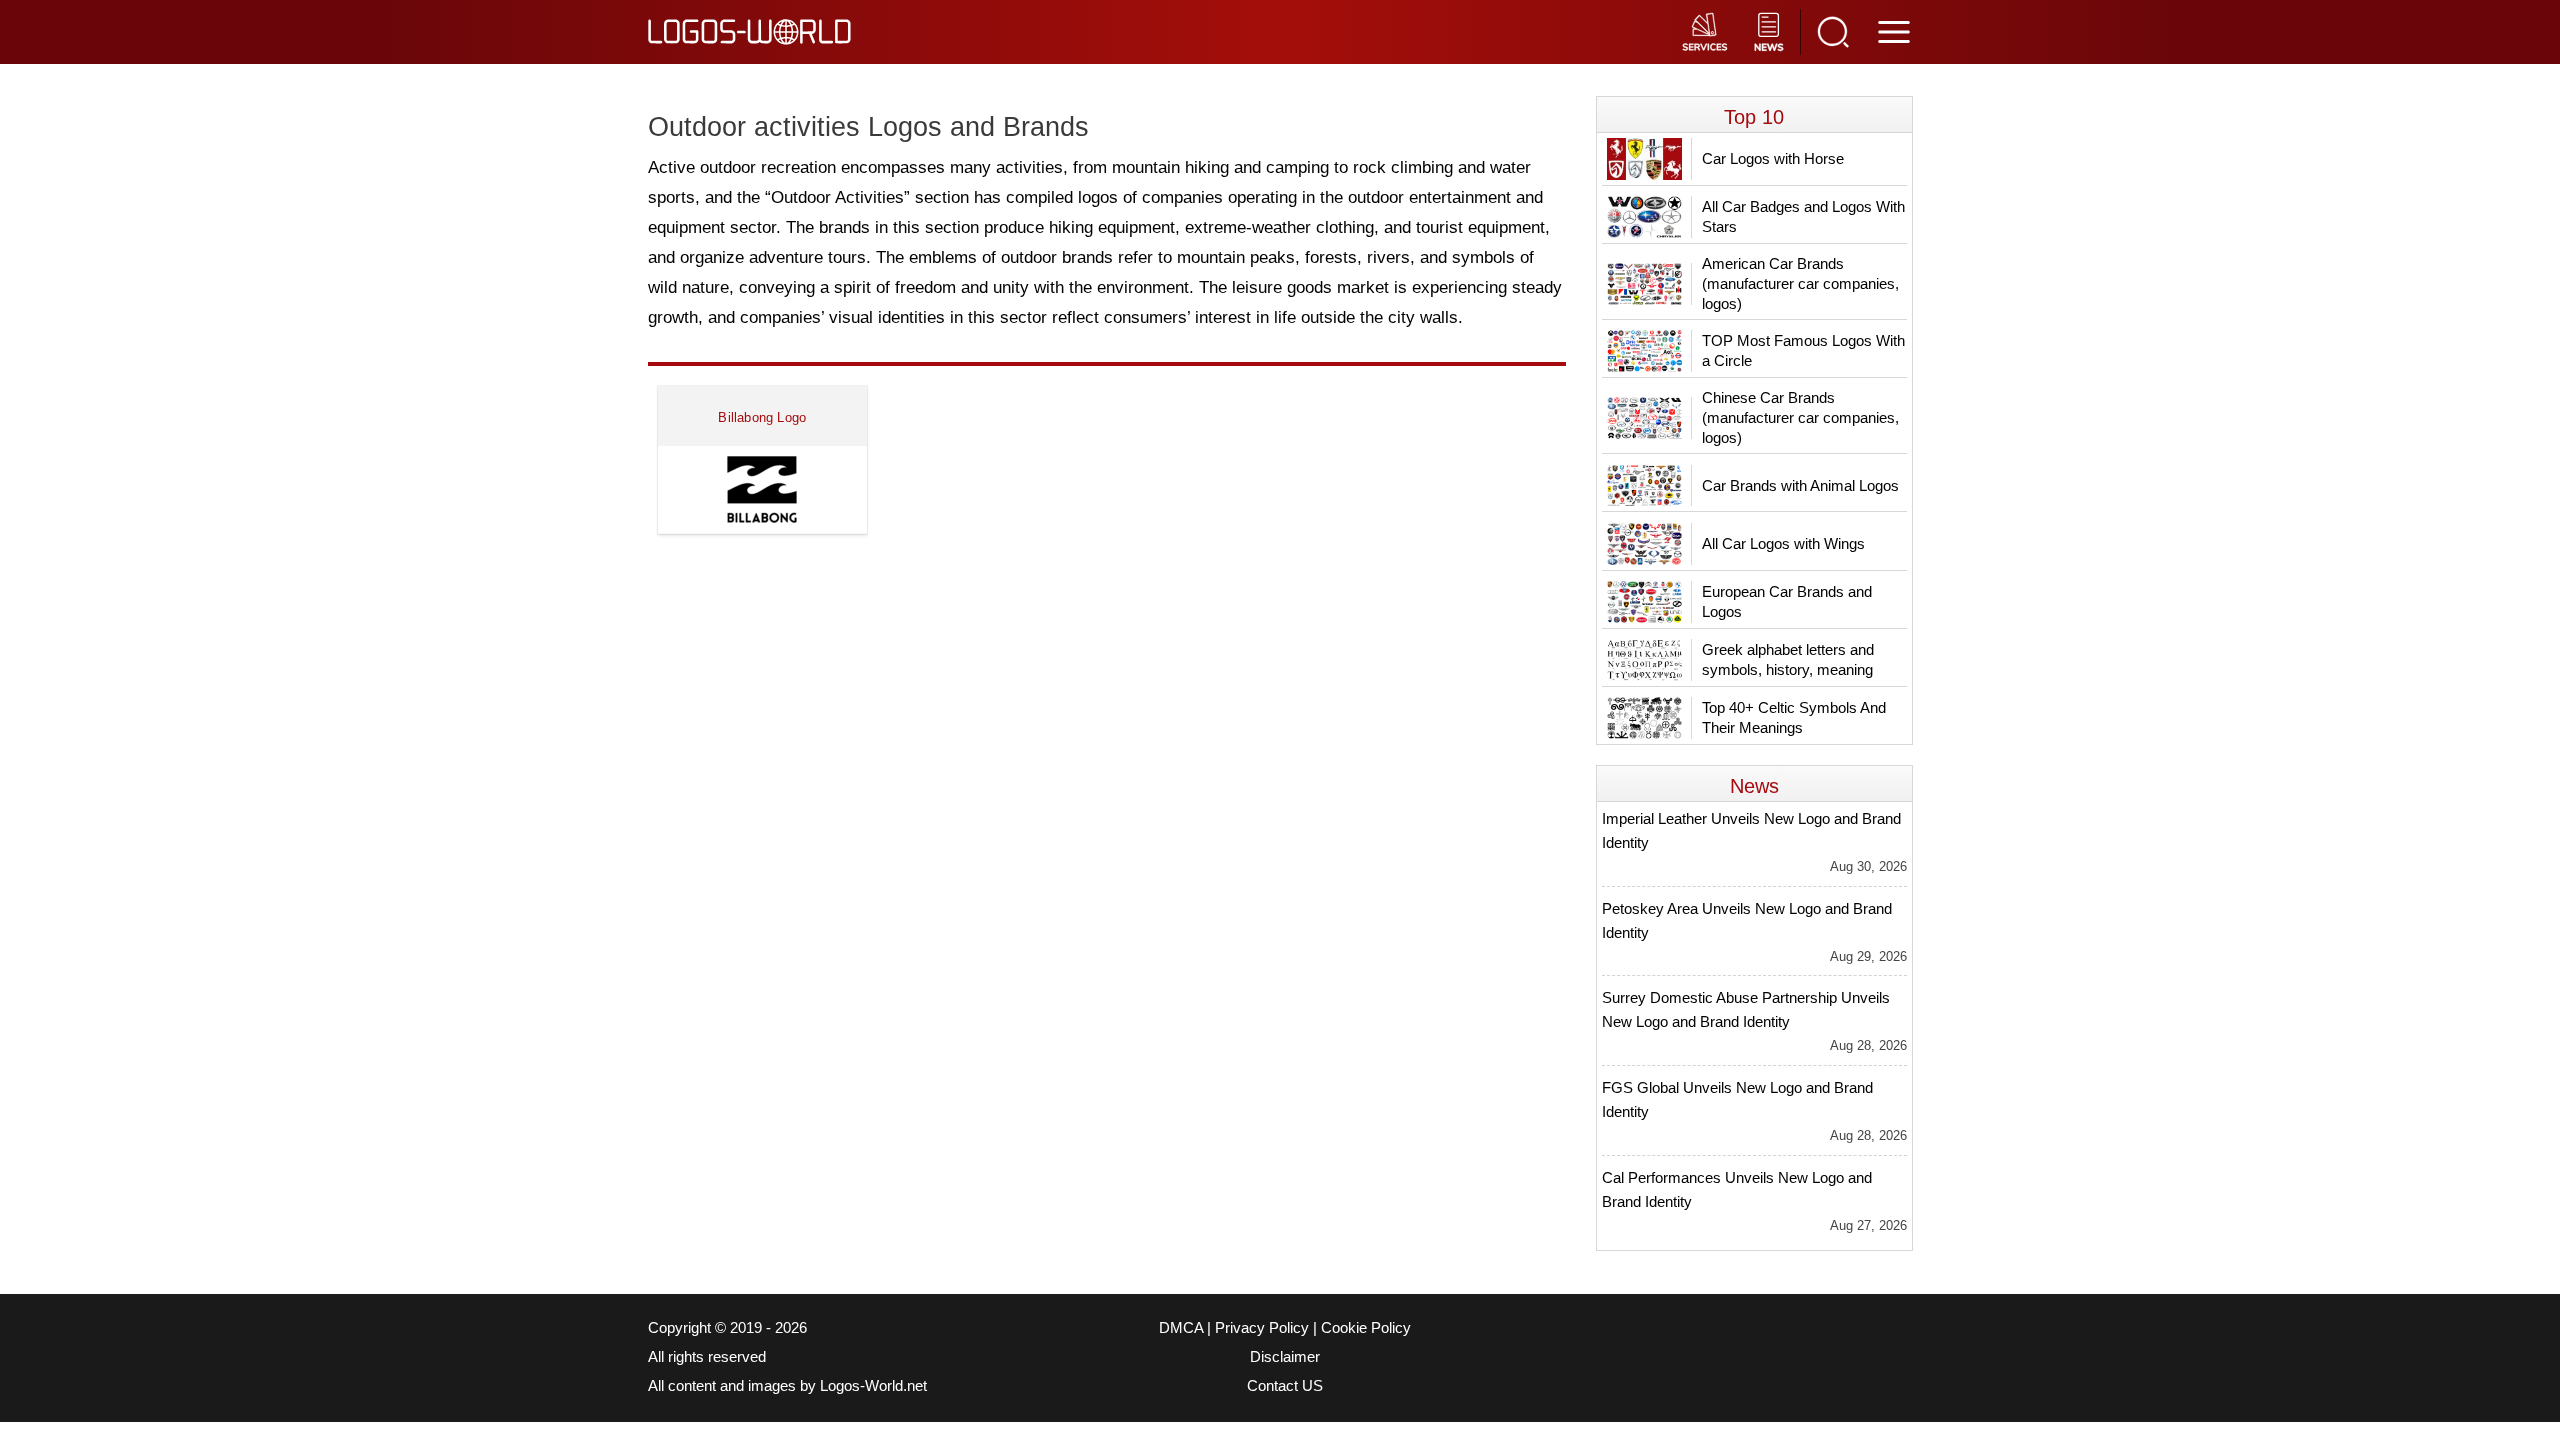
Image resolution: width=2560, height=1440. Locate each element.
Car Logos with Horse (1773, 158)
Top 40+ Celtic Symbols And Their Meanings (1794, 717)
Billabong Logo (762, 417)
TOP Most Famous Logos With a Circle (1803, 350)
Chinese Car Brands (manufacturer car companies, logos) (1800, 417)
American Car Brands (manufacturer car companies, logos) (1800, 283)
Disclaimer (1285, 1357)
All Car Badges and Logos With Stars (1803, 216)
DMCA (1181, 1328)
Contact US (1285, 1386)
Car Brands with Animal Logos (1800, 485)
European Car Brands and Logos (1787, 601)
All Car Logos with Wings (1783, 543)
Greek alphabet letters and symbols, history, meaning (1788, 659)
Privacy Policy (1262, 1328)
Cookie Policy (1366, 1328)
